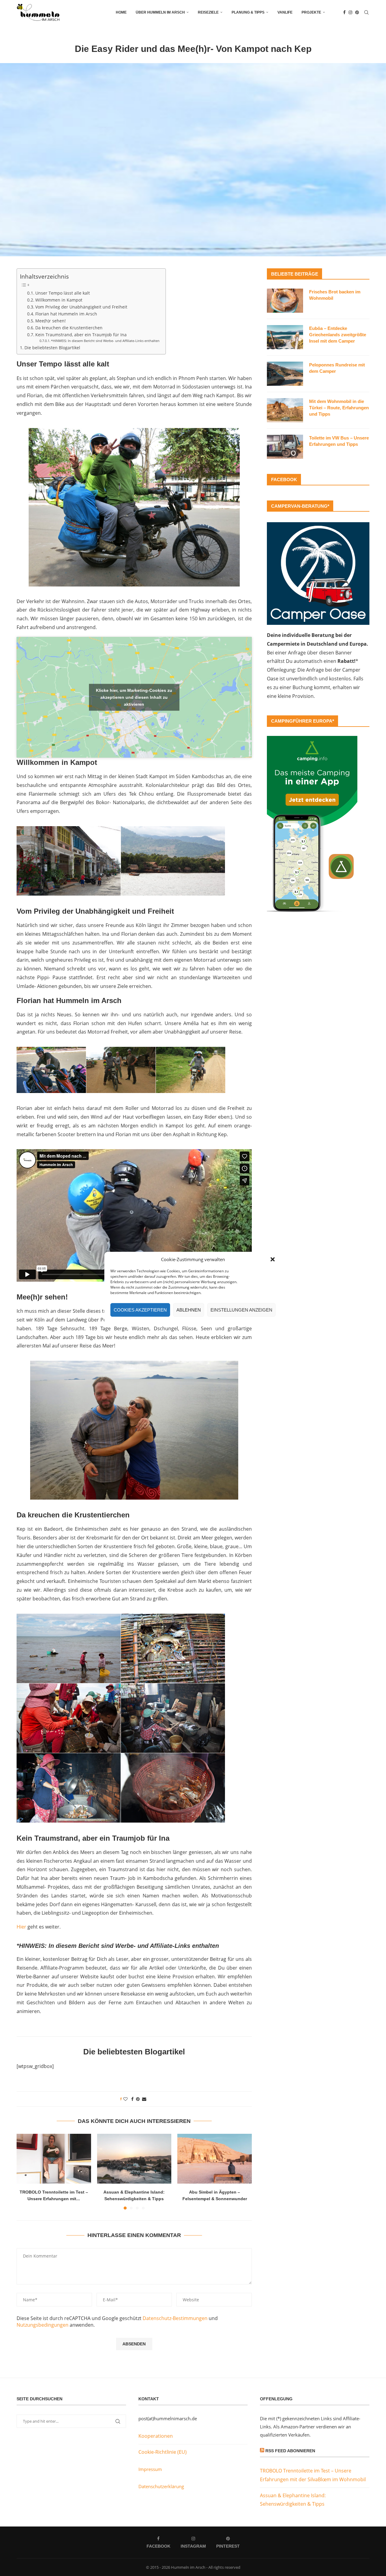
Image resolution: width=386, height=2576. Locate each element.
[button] (273, 1259)
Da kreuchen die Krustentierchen (69, 328)
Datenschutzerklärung (161, 2486)
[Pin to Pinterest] (138, 2099)
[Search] (366, 12)
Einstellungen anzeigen (241, 1310)
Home (121, 12)
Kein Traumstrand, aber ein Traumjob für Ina (81, 335)
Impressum (150, 2469)
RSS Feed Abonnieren (290, 2451)
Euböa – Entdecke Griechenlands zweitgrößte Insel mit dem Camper (338, 335)
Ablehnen (189, 1310)
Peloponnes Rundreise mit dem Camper (337, 368)
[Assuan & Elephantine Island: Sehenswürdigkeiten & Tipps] (134, 2159)
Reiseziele (208, 12)
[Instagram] (350, 12)
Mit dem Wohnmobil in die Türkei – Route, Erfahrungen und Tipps (339, 408)
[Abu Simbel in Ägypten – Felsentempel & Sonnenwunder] (215, 2159)
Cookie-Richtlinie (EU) (163, 2452)
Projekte (311, 12)
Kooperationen (156, 2436)
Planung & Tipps (248, 12)
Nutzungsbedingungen (43, 2325)
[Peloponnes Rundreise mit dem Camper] (285, 374)
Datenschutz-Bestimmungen (175, 2318)
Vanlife (285, 12)
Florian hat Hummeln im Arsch (66, 314)
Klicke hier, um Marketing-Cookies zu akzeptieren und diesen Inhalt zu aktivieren (134, 697)
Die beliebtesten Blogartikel (52, 348)
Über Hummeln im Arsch (160, 12)
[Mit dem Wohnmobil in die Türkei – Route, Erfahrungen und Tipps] (285, 410)
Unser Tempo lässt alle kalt (63, 293)
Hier (21, 1927)
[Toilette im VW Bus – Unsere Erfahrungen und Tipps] (285, 447)
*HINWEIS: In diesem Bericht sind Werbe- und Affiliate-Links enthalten (105, 341)
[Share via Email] (144, 2099)
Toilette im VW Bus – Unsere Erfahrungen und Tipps (339, 441)
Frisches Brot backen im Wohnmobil (335, 295)
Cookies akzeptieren (140, 1310)
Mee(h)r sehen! (51, 321)
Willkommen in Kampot (59, 300)
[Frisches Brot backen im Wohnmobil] (285, 301)
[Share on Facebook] (132, 2099)
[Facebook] (344, 12)
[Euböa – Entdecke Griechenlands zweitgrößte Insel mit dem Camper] (285, 337)
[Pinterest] (357, 12)
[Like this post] (125, 2099)
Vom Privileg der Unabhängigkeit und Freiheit (81, 307)
